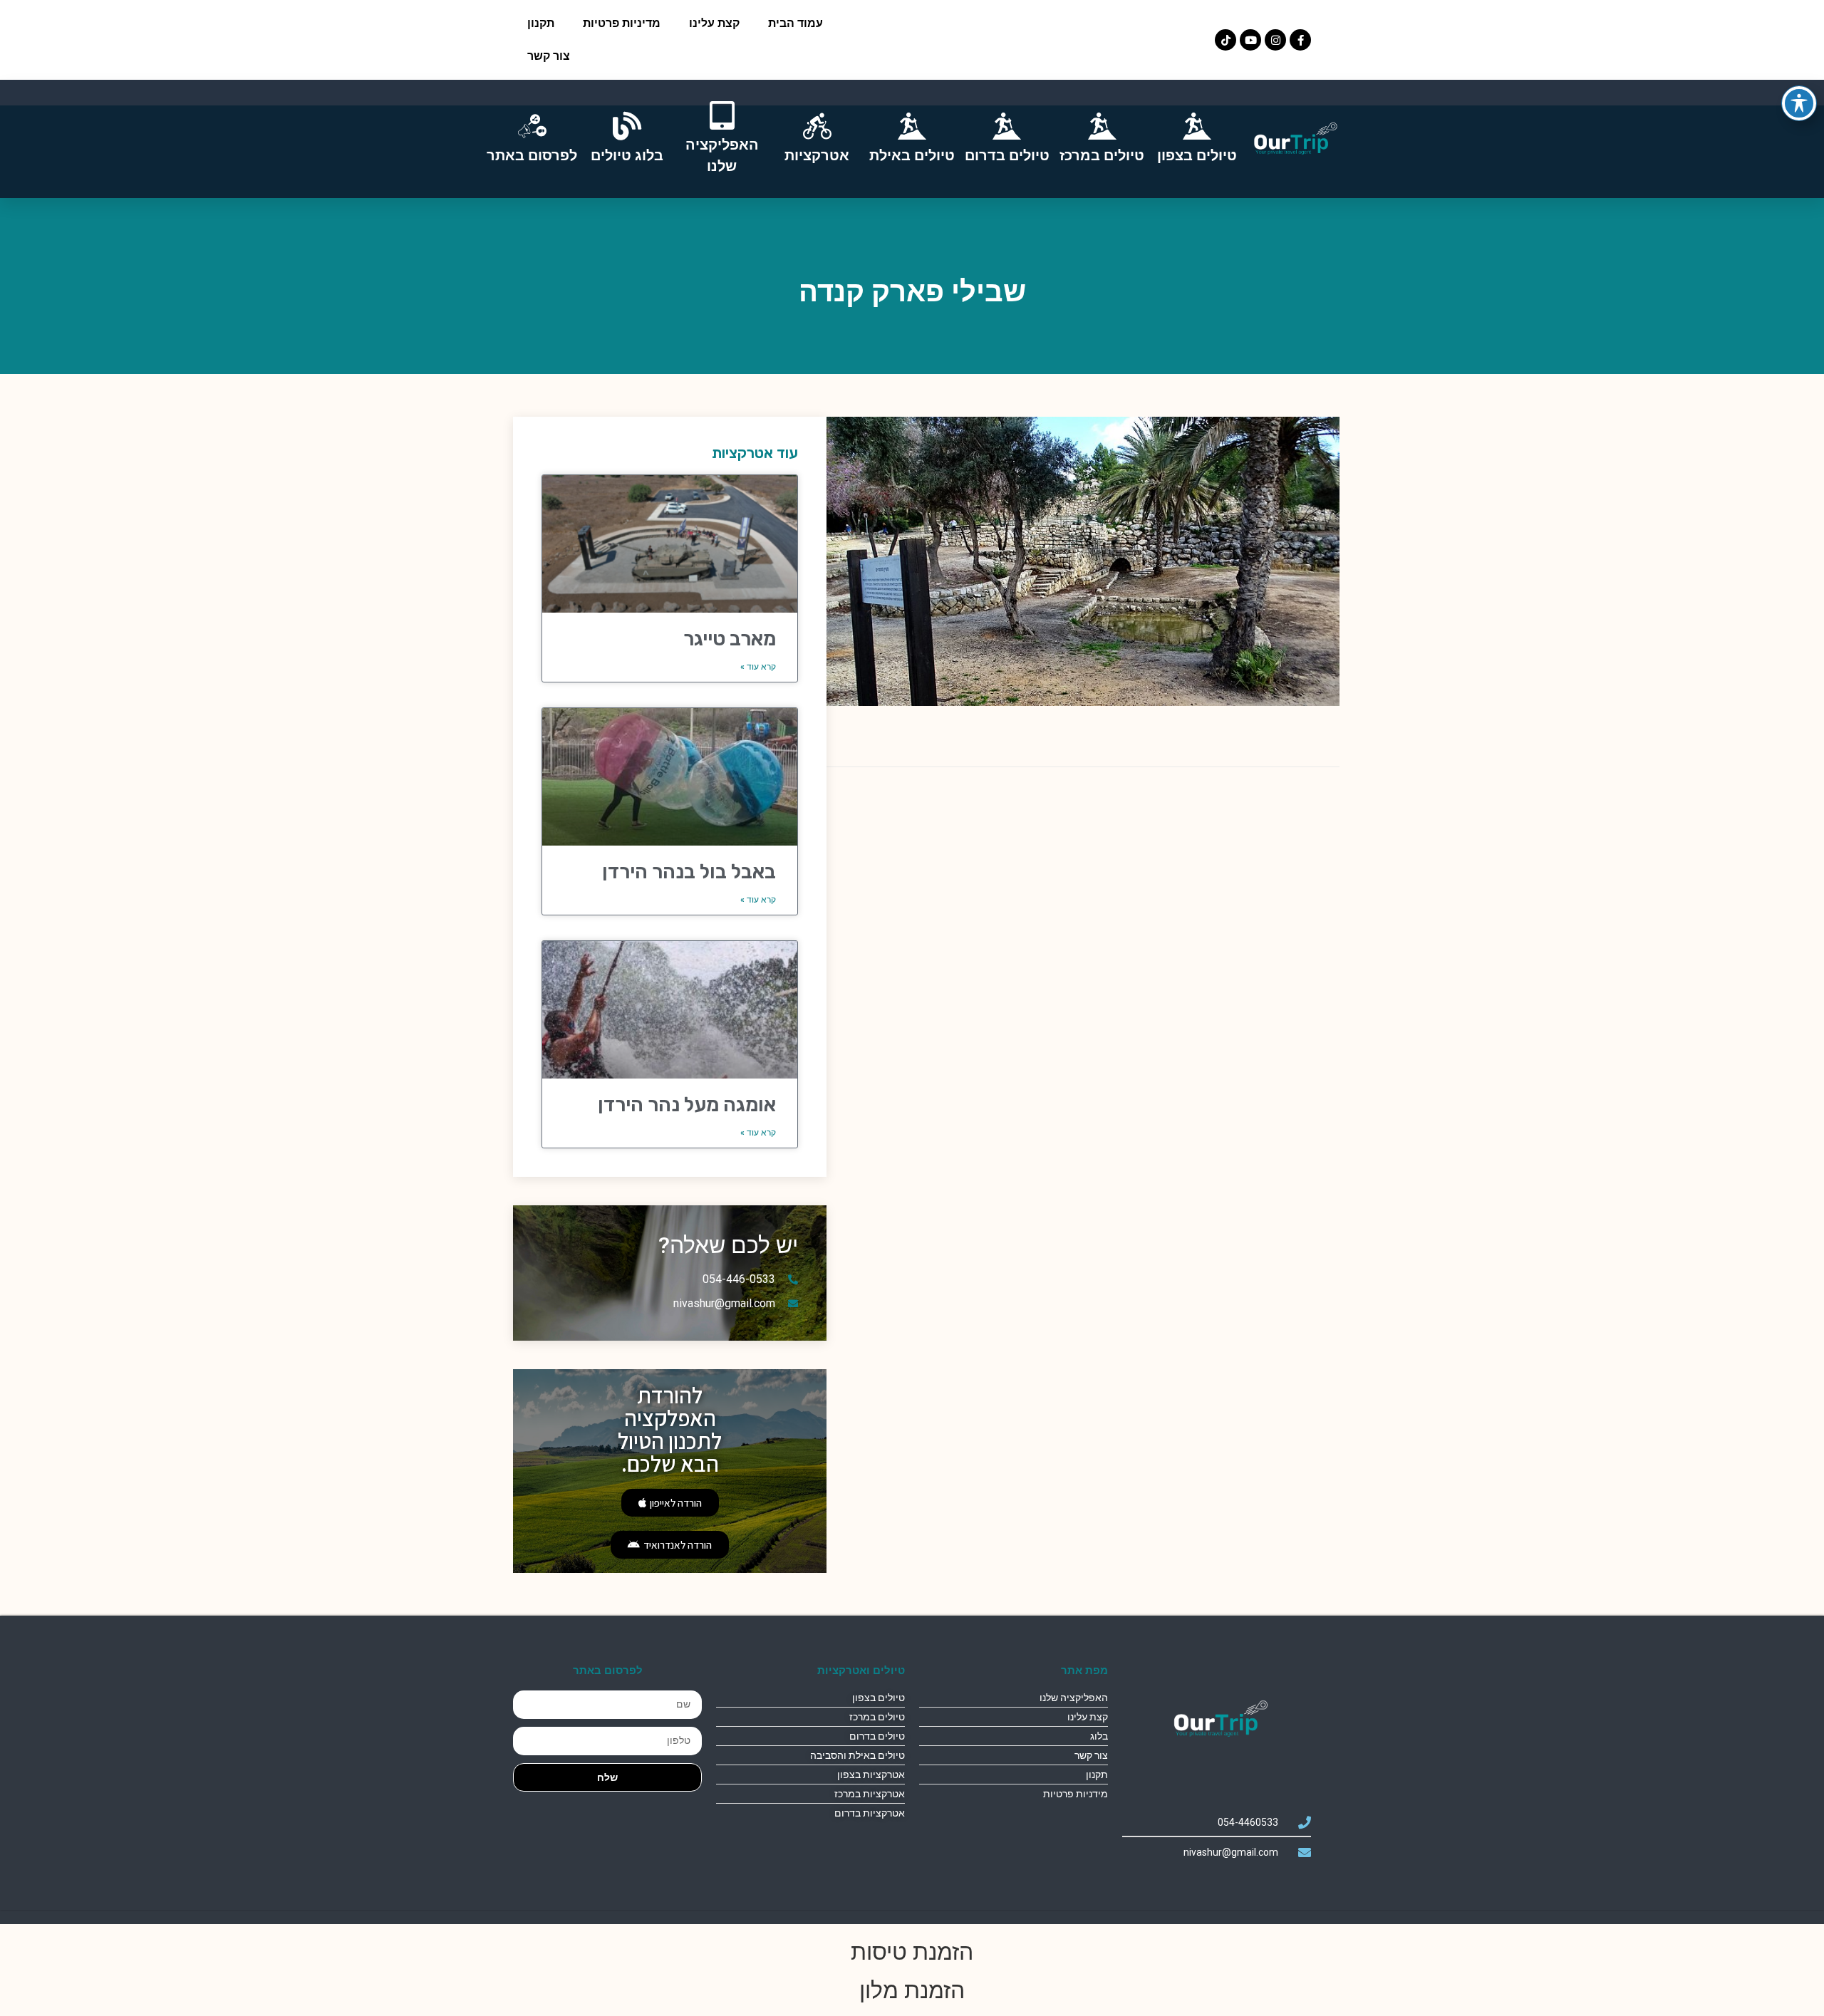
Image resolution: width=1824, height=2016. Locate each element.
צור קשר (549, 56)
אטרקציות (817, 155)
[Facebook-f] (1300, 40)
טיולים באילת (912, 155)
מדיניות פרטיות (622, 23)
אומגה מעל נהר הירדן (687, 1105)
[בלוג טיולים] (627, 126)
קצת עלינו (714, 23)
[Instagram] (1275, 40)
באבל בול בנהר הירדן (689, 872)
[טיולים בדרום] (1007, 126)
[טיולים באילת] (912, 126)
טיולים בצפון (1197, 155)
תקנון (541, 23)
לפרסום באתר (532, 155)
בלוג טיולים (627, 155)
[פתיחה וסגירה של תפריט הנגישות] (1799, 103)
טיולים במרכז (1102, 155)
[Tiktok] (1225, 40)
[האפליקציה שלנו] (722, 115)
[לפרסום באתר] (532, 126)
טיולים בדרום (1007, 155)
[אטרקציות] (817, 126)
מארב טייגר (730, 639)
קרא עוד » (758, 667)
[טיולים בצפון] (1197, 126)
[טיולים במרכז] (1102, 126)
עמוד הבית (796, 23)
